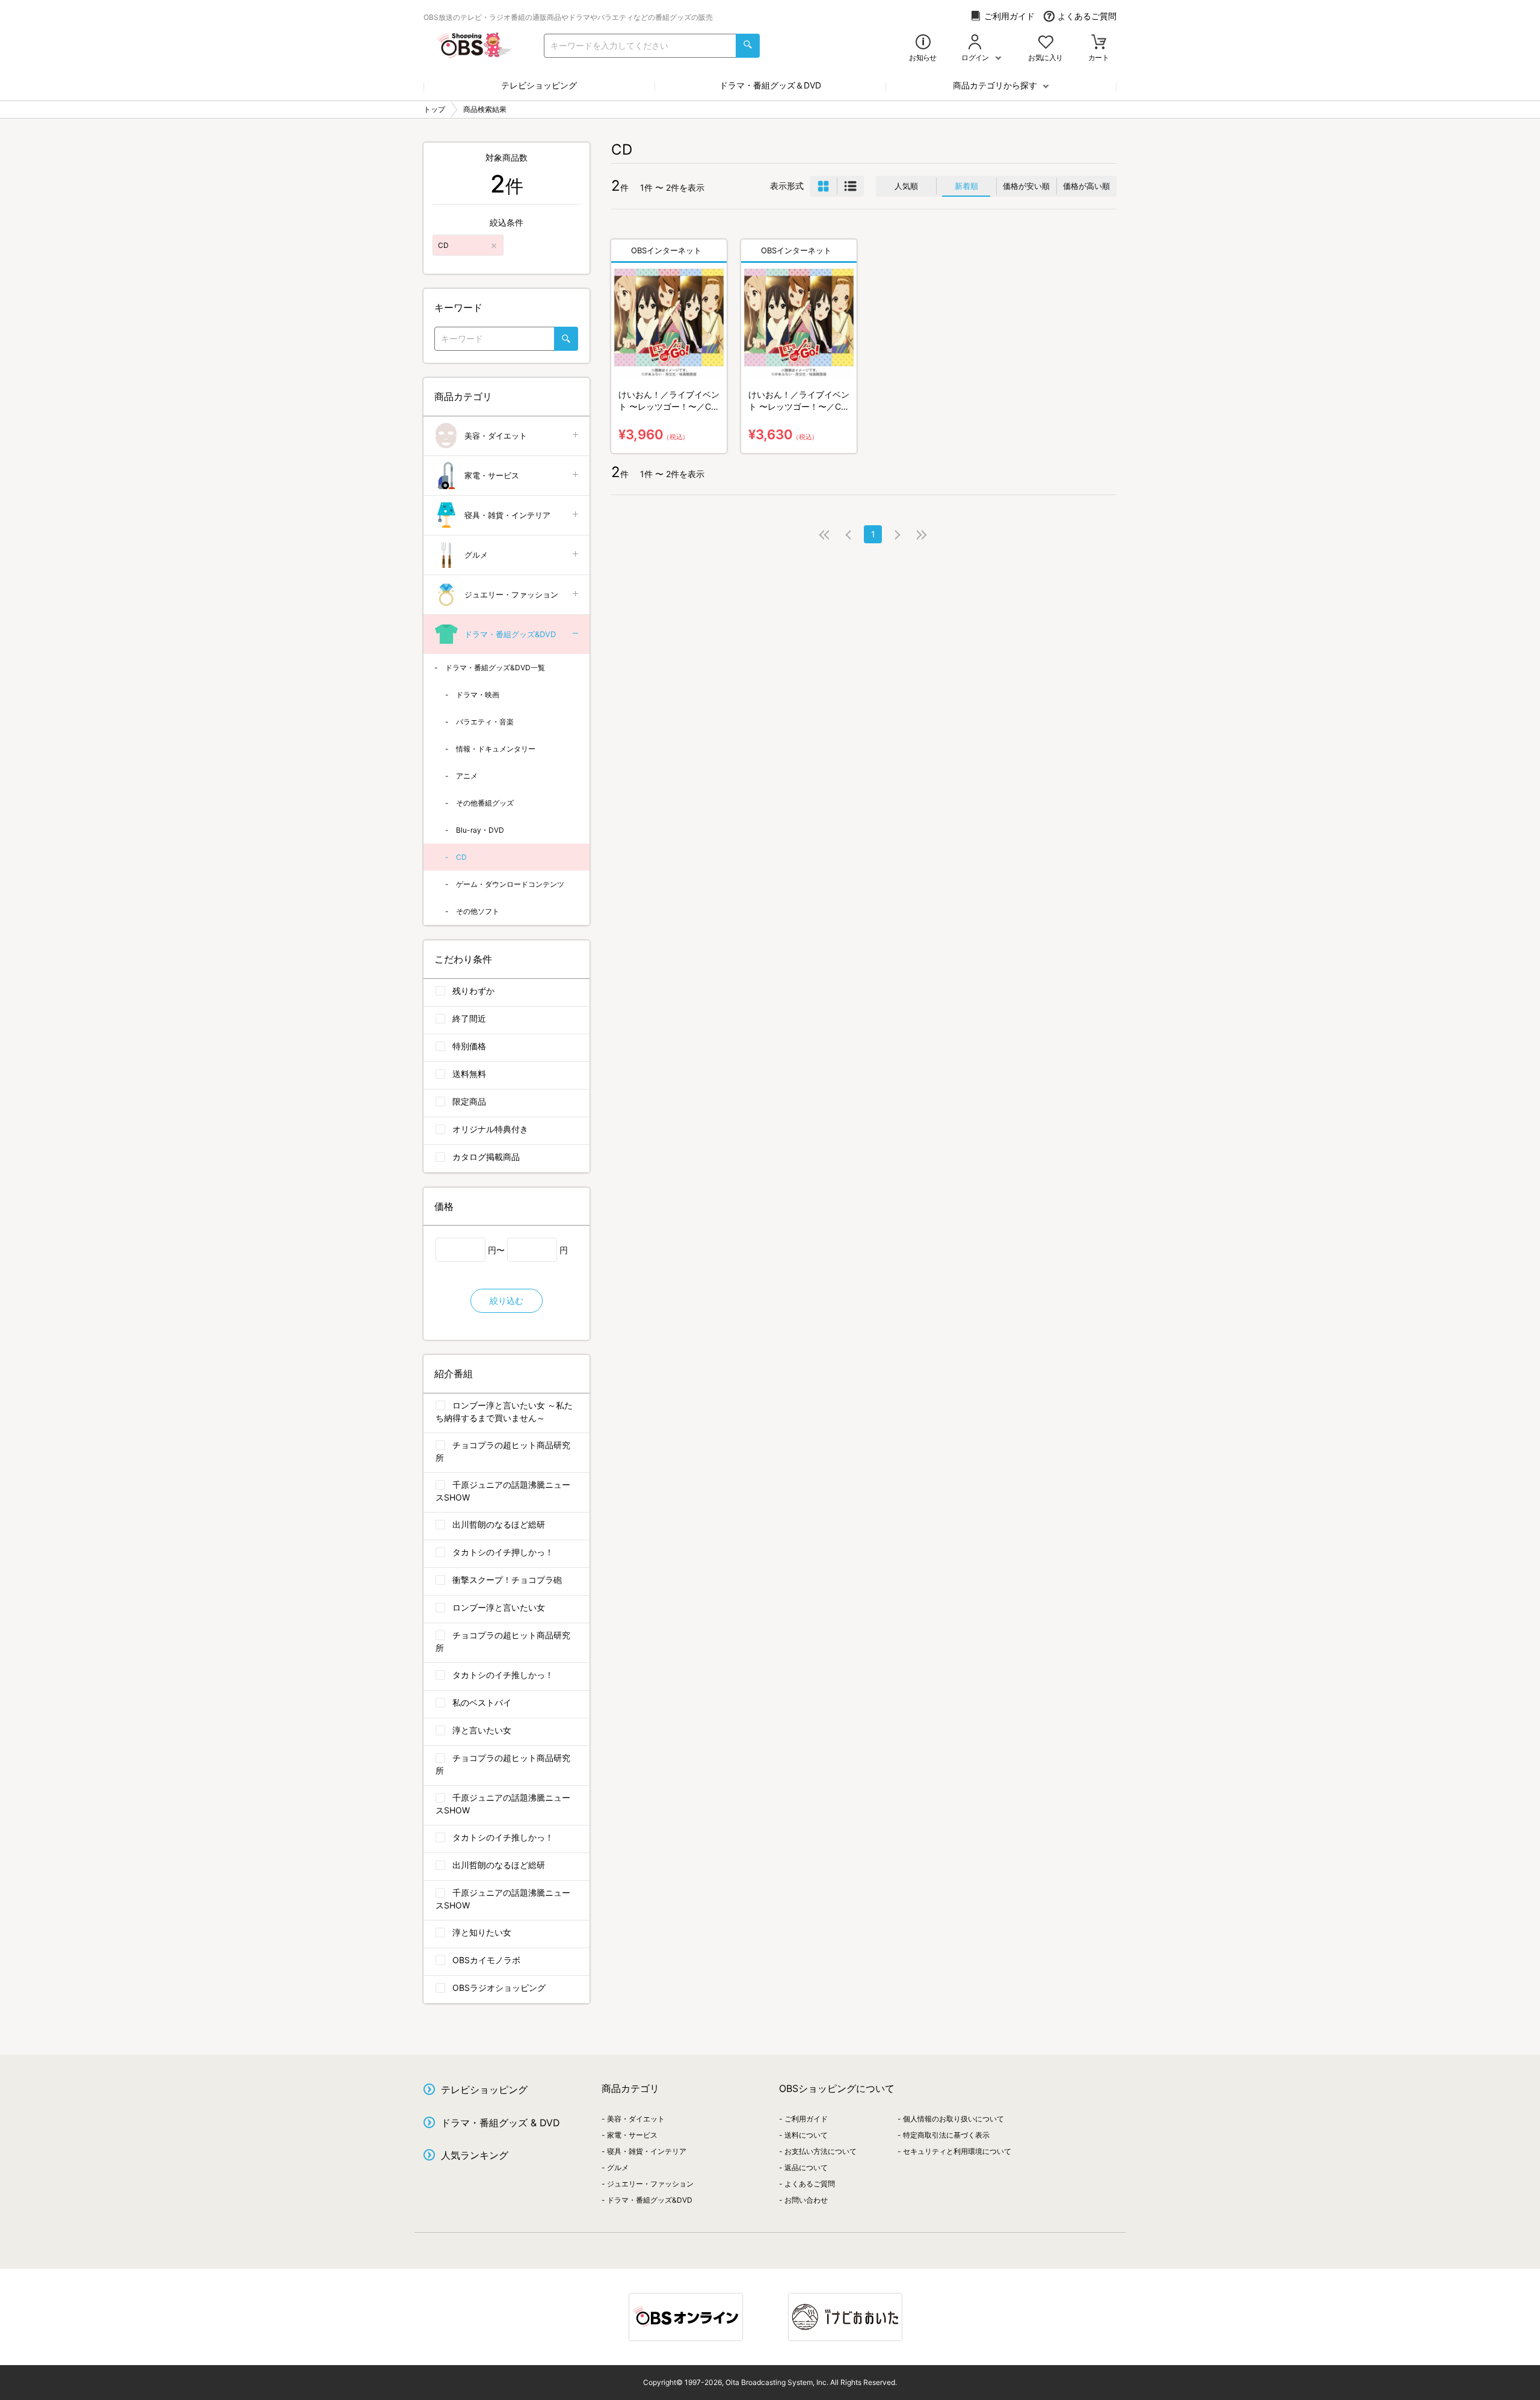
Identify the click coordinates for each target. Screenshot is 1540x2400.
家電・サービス (492, 475)
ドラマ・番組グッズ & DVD (500, 2123)
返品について (806, 2167)
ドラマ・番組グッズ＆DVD (770, 85)
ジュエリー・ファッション (511, 594)
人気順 (906, 186)
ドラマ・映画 (478, 695)
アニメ (467, 776)
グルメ (476, 555)
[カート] (1099, 43)
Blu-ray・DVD (480, 830)
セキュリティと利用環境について (957, 2151)
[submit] (748, 46)
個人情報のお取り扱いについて (953, 2119)
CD (461, 857)
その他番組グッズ (485, 803)
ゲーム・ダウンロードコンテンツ (510, 884)
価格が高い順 (1086, 186)
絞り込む (507, 1300)
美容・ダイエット (496, 436)
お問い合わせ (806, 2200)
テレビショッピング (539, 85)
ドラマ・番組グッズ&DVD (510, 634)
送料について (806, 2135)
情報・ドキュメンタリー (496, 749)
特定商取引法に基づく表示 (946, 2135)
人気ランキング (475, 2155)
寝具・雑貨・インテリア (507, 515)
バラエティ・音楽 (485, 722)
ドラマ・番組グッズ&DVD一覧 (495, 668)
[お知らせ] (923, 43)
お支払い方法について (821, 2151)
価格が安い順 (1026, 186)
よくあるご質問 (1087, 16)
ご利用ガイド (1009, 16)
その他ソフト (478, 911)
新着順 (966, 186)
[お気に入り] (1046, 43)
